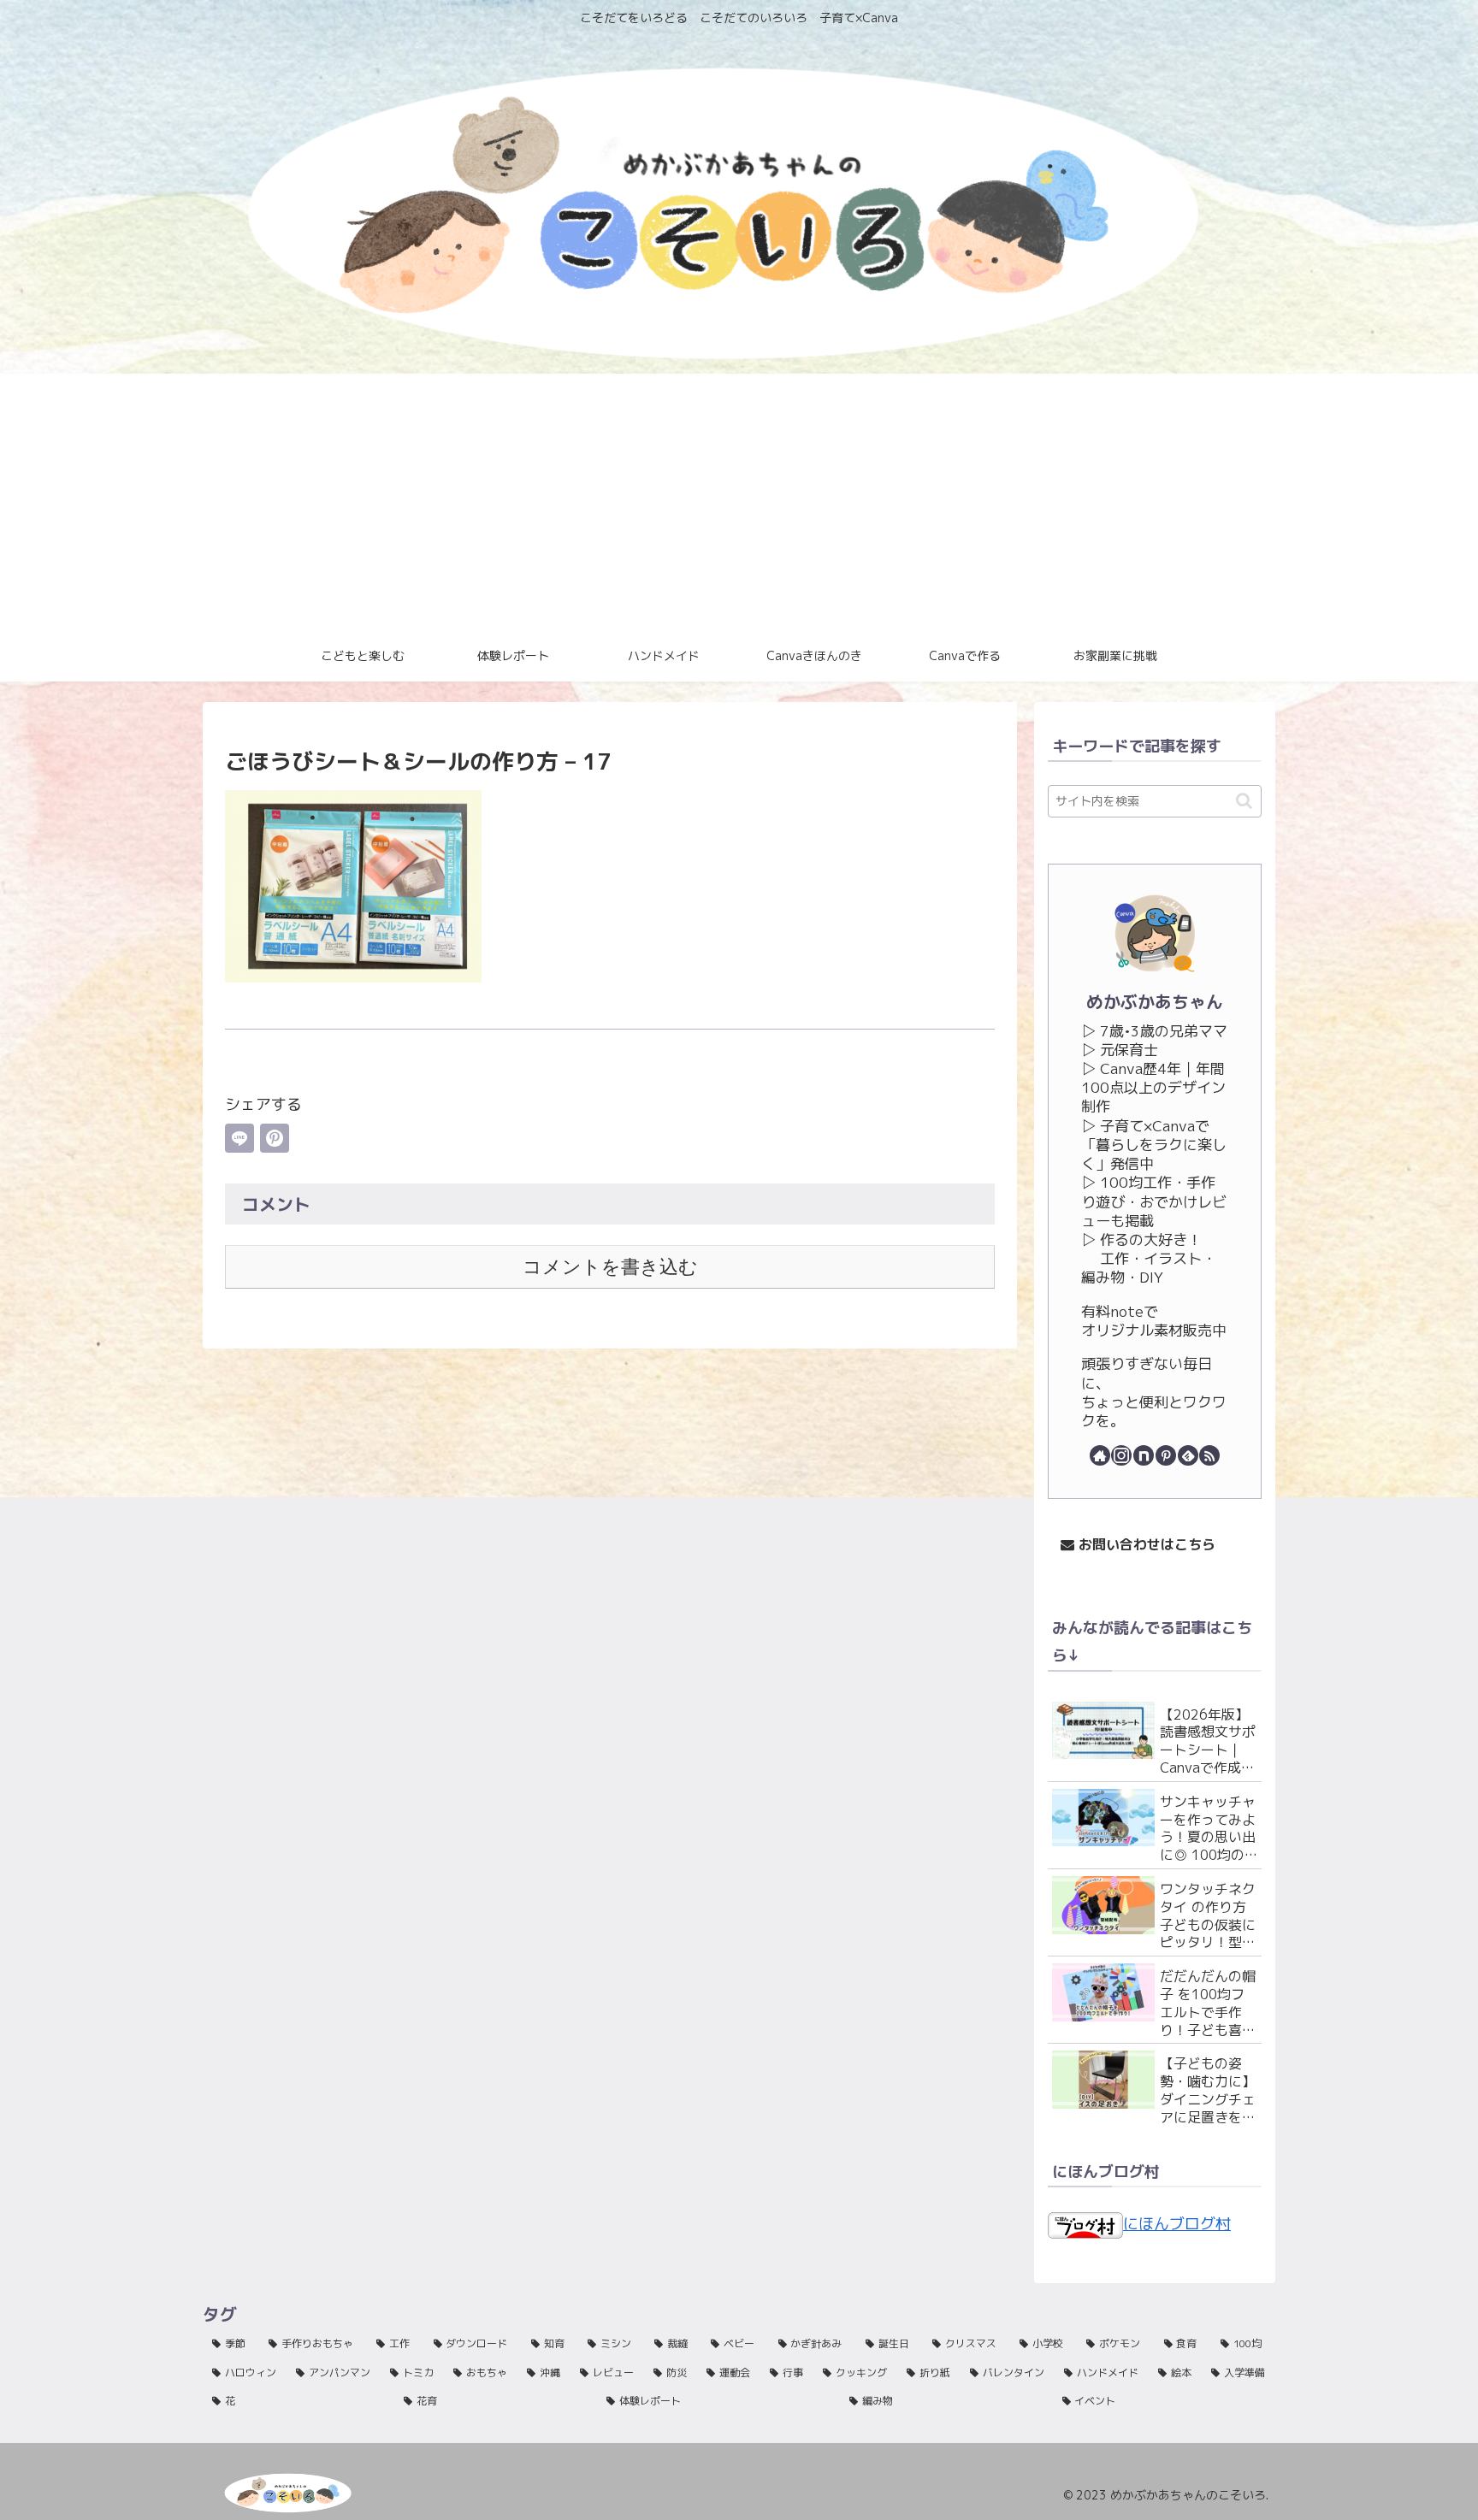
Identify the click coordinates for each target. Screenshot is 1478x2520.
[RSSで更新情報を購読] (1209, 1455)
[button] (1244, 801)
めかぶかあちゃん (1155, 1002)
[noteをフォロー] (1144, 1455)
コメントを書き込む (610, 1267)
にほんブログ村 (1177, 2224)
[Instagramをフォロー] (1121, 1455)
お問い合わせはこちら (1145, 1544)
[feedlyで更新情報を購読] (1188, 1455)
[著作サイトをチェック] (1100, 1455)
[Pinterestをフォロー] (1166, 1455)
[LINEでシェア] (239, 1138)
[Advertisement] (739, 502)
